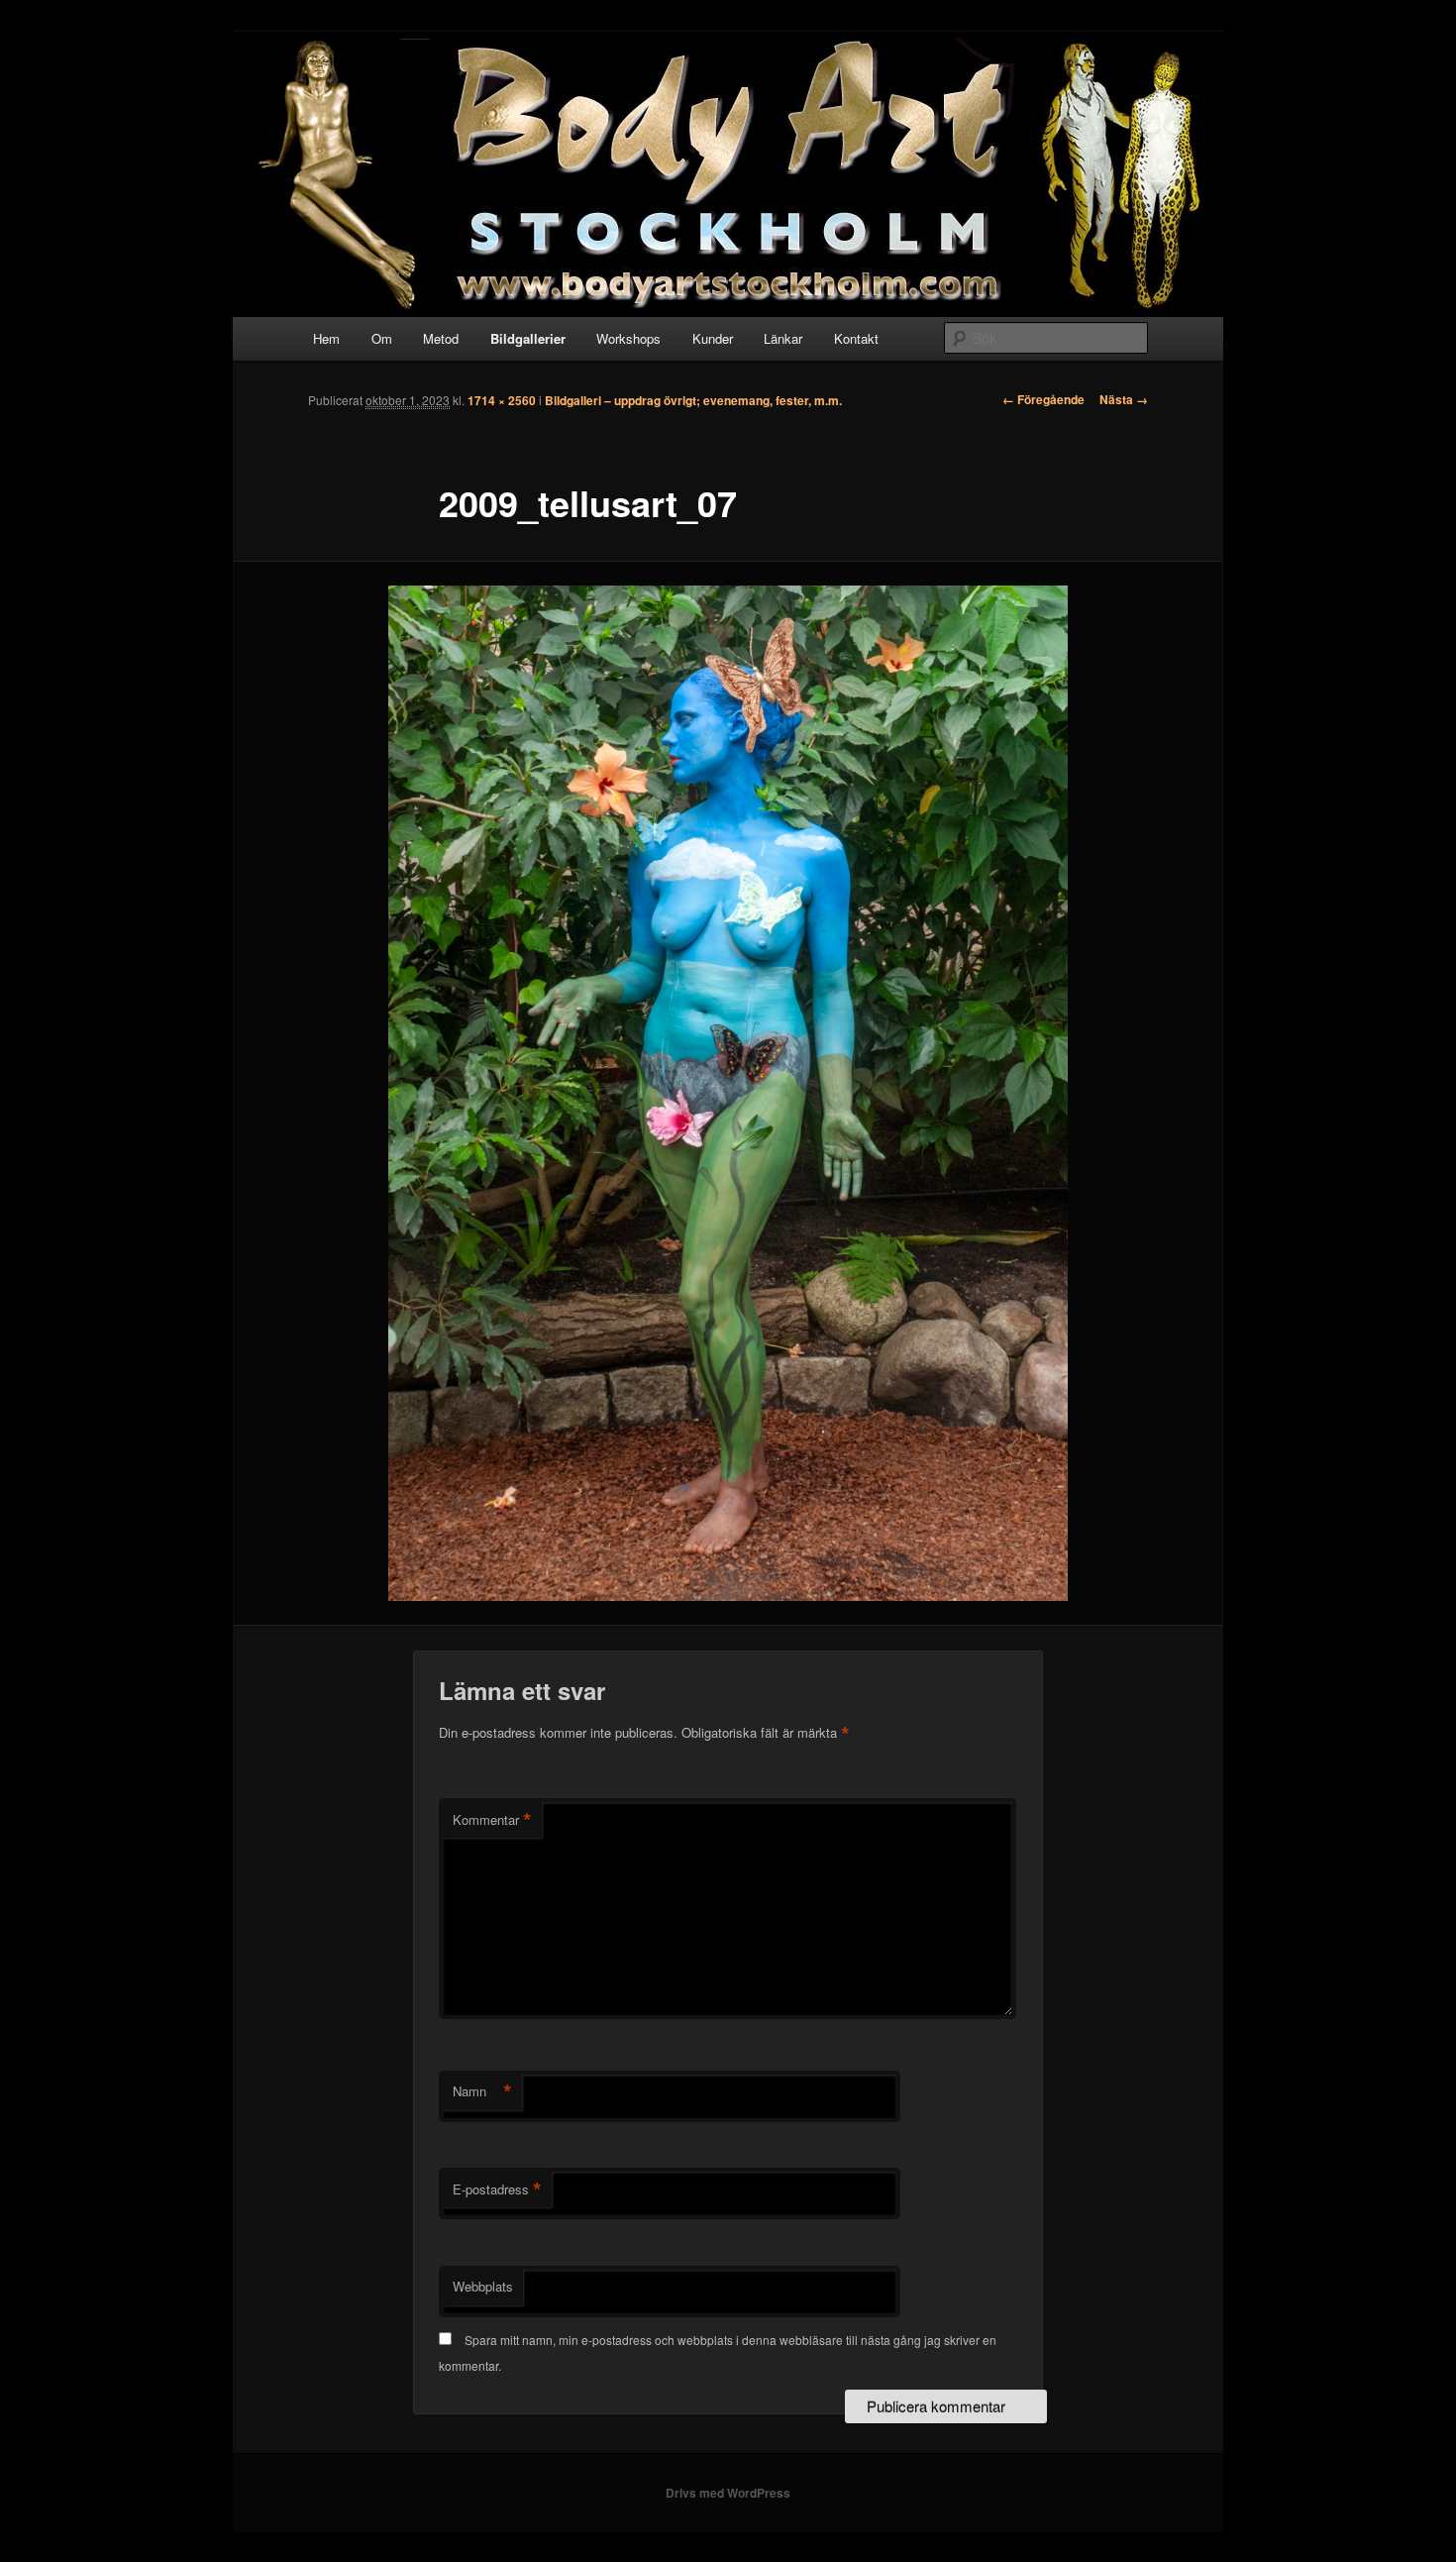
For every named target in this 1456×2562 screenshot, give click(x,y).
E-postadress (497, 2189)
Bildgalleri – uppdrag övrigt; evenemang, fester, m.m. (693, 400)
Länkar (783, 338)
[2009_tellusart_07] (728, 1093)
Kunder (713, 338)
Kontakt (856, 338)
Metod (441, 338)
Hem (326, 338)
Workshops (628, 338)
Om (382, 338)
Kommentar (492, 1820)
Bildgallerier (528, 338)
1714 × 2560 (502, 400)
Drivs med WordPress (728, 2493)
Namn (482, 2091)
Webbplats (483, 2286)
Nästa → (1124, 399)
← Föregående (1043, 399)
